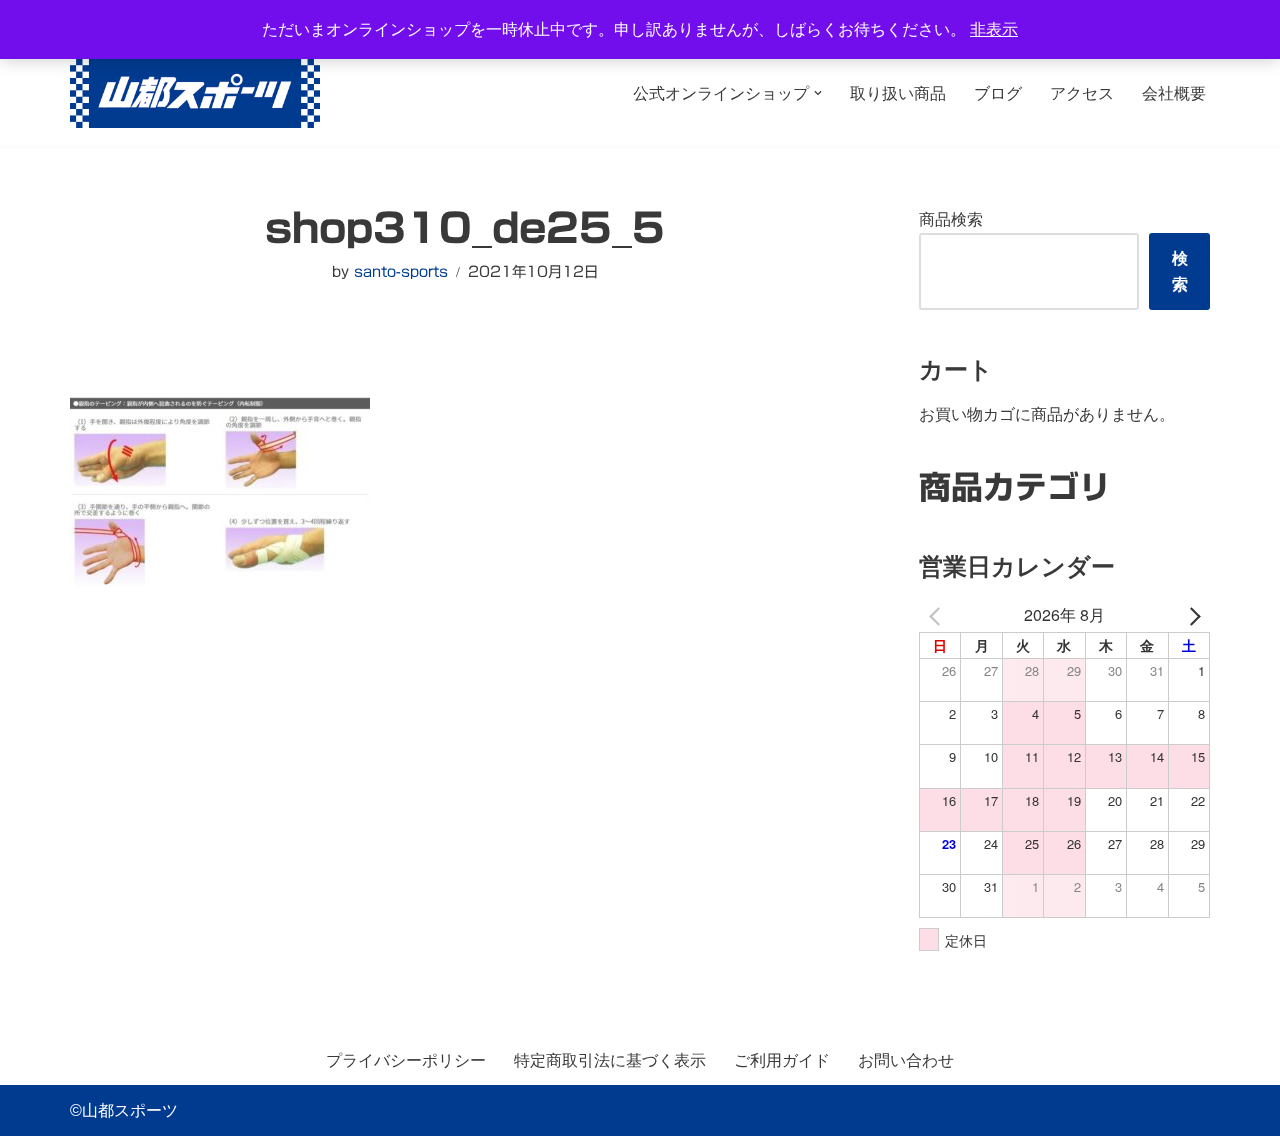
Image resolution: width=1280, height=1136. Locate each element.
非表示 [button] (994, 29)
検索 (1180, 271)
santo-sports (401, 271)
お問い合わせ (906, 1060)
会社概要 (1174, 93)
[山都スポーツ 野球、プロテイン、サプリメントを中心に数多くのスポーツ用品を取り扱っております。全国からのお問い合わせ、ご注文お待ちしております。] (195, 93)
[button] (818, 93)
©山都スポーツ (124, 1110)
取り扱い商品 (898, 93)
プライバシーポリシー (406, 1060)
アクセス (1082, 93)
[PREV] (938, 614)
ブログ (998, 93)
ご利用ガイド (782, 1060)
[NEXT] (1191, 614)
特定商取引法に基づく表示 (610, 1060)
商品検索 (951, 219)
